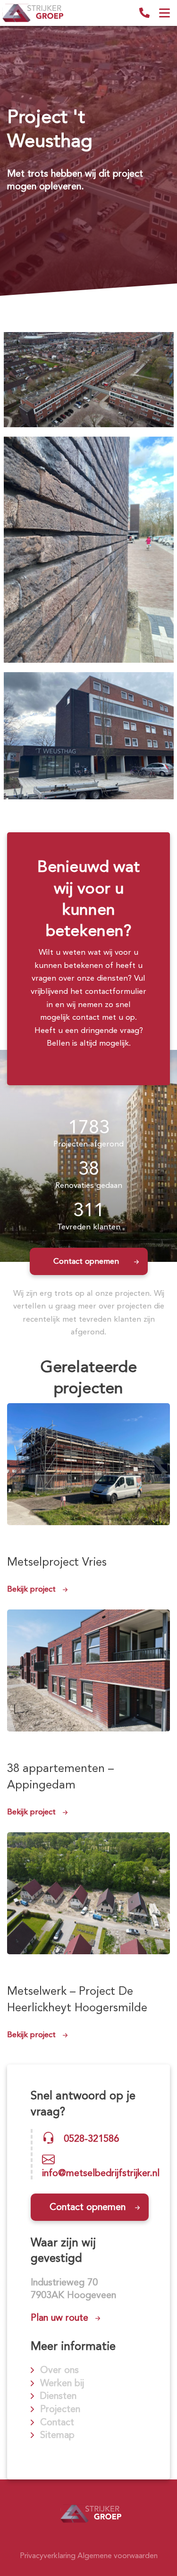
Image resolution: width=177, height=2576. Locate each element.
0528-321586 (144, 13)
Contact (57, 2422)
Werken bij (62, 2383)
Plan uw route (59, 2317)
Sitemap (57, 2435)
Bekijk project (31, 1589)
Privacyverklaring (48, 2556)
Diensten (58, 2396)
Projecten (60, 2409)
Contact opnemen (86, 1261)
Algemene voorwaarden (118, 2556)
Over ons (59, 2370)
